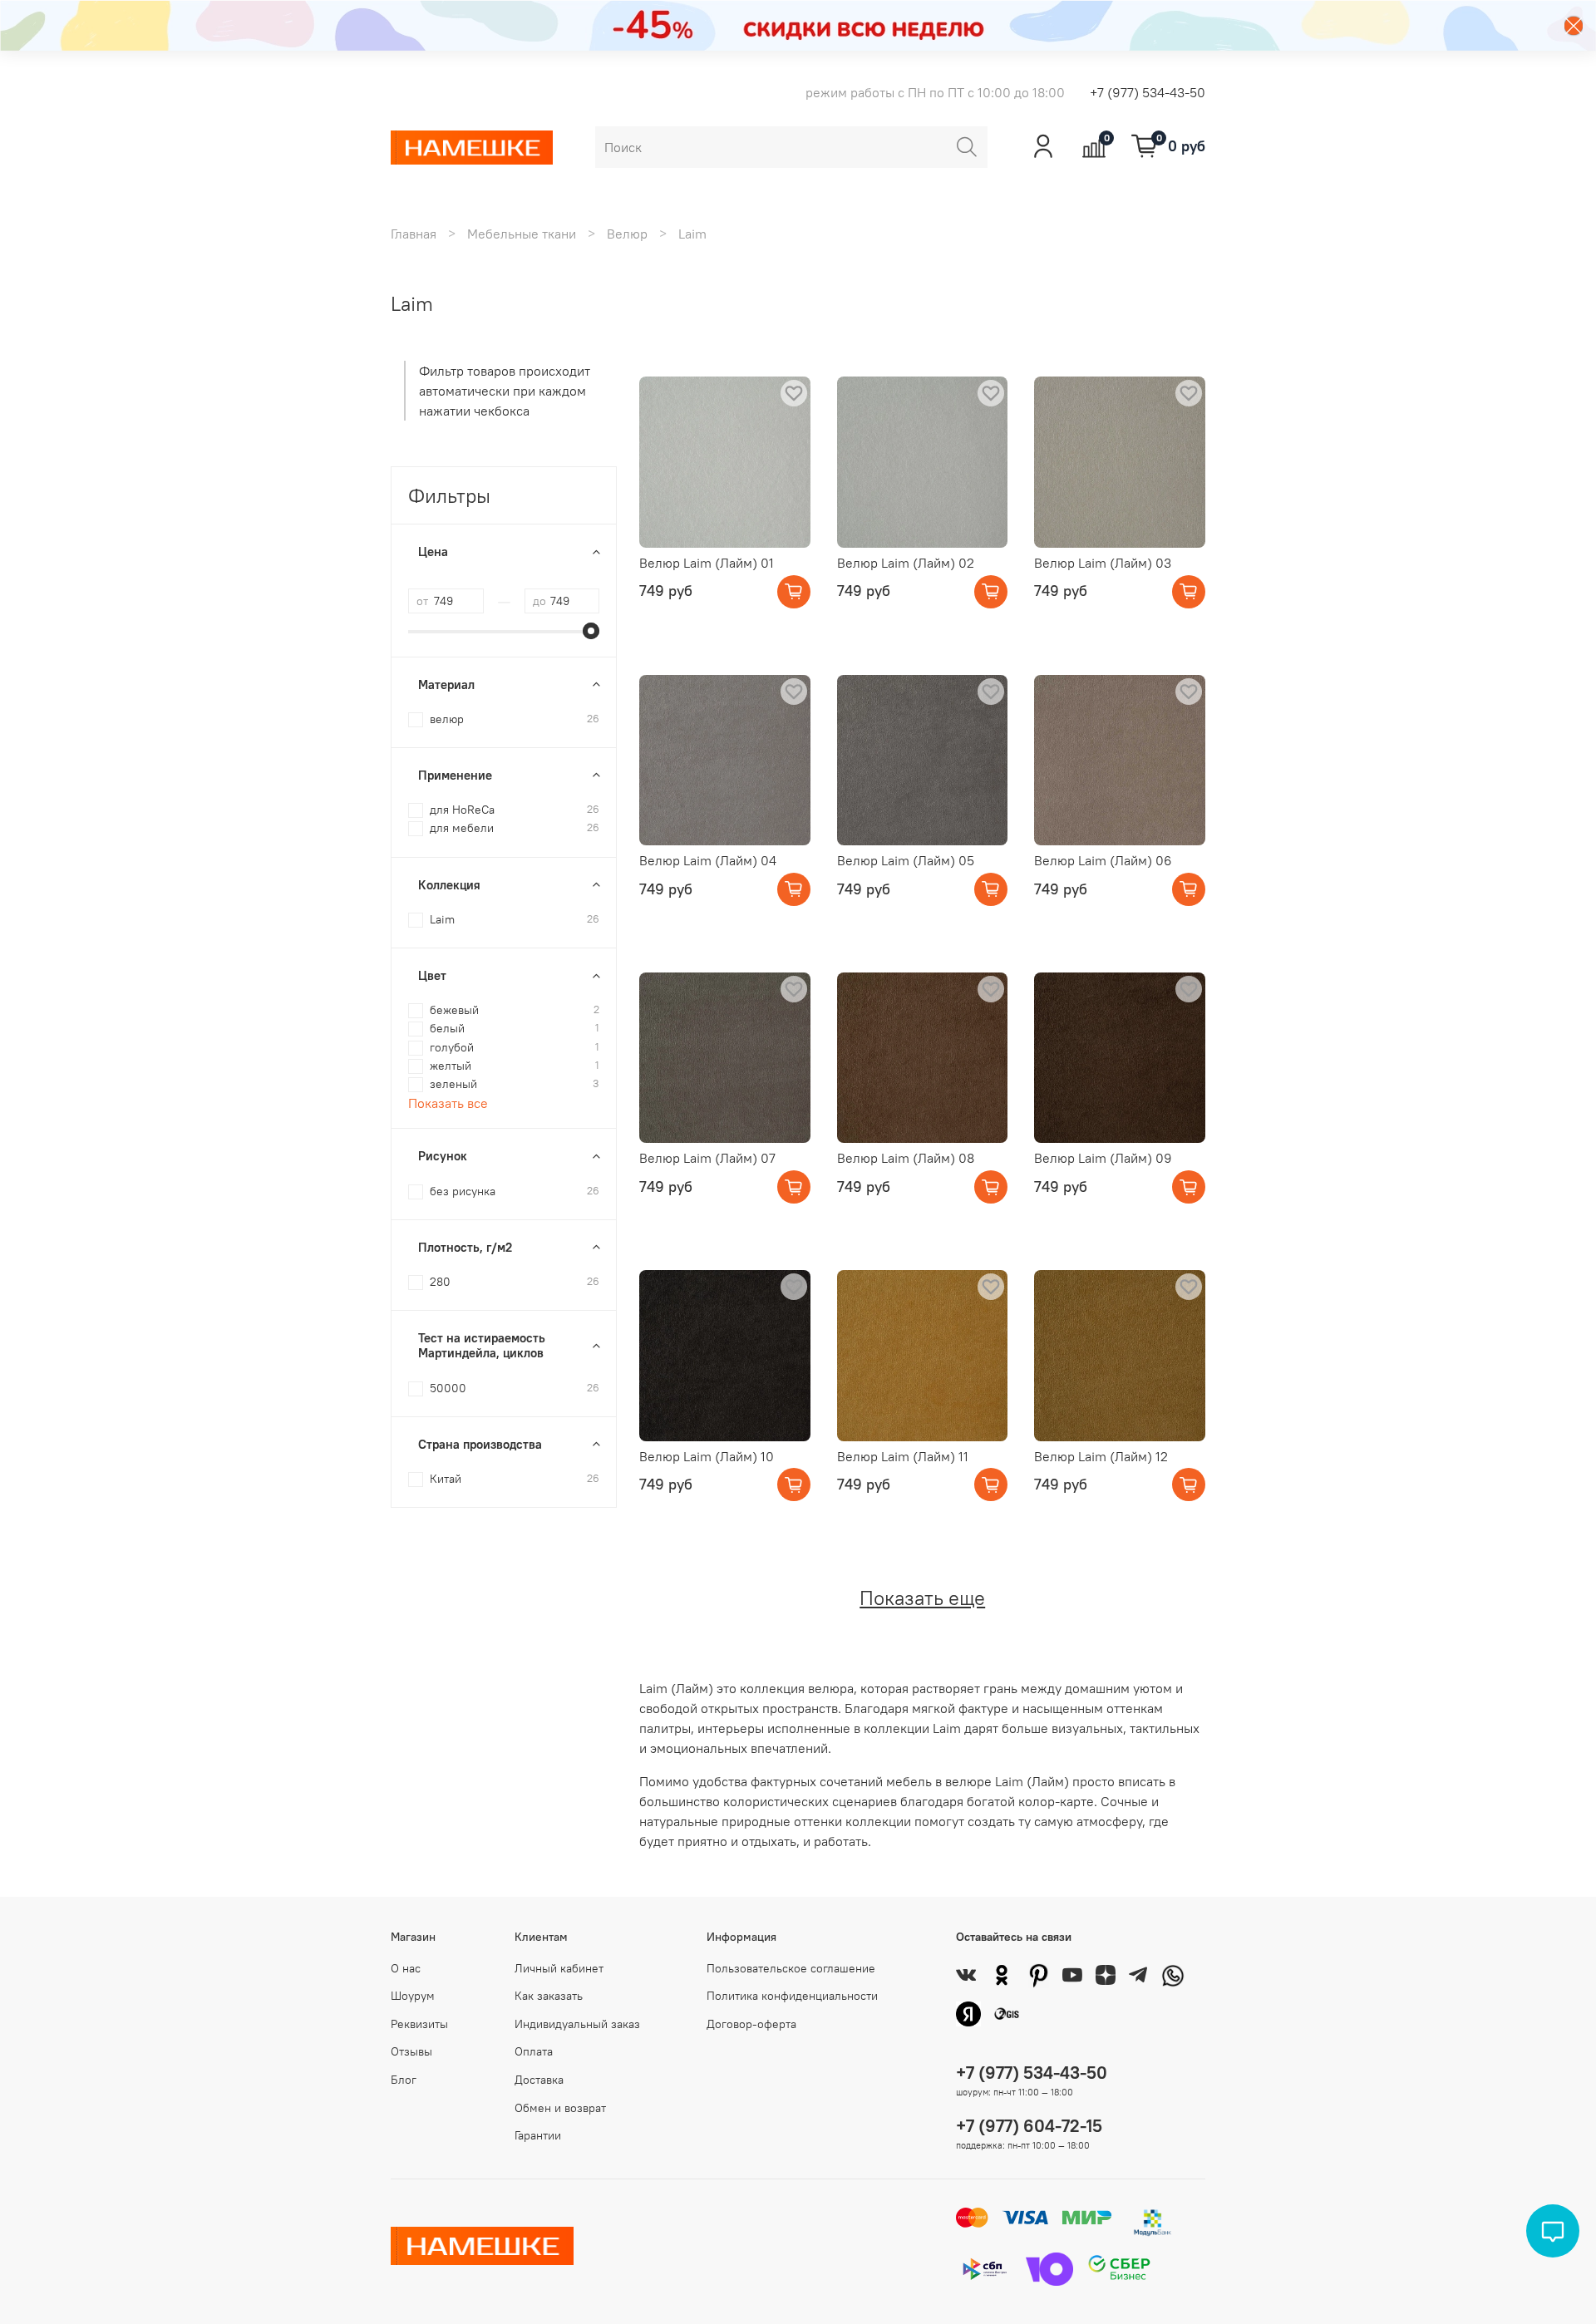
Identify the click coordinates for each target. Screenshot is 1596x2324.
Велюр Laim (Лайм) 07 (707, 1158)
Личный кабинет (559, 1968)
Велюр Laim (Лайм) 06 (1103, 860)
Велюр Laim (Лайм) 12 (1101, 1456)
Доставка (539, 2080)
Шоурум (413, 1996)
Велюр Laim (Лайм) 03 (1103, 563)
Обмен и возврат (560, 2108)
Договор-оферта (751, 2024)
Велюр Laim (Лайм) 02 (906, 563)
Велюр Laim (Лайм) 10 (707, 1456)
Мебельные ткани (522, 234)
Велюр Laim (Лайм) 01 (707, 563)
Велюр (627, 234)
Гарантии (538, 2135)
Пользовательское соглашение (791, 1968)
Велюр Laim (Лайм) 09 (1103, 1158)
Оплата (534, 2051)
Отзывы (411, 2051)
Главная (414, 234)
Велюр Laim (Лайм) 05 (906, 860)
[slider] (591, 631)
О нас (406, 1968)
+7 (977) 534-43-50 (1148, 92)
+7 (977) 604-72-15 (1029, 2126)
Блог (404, 2080)
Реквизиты (419, 2024)
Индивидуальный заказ (577, 2024)
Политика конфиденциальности (792, 1996)
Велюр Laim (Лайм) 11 (903, 1456)
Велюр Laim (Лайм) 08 (906, 1158)
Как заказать (549, 1996)
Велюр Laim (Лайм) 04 (708, 860)
